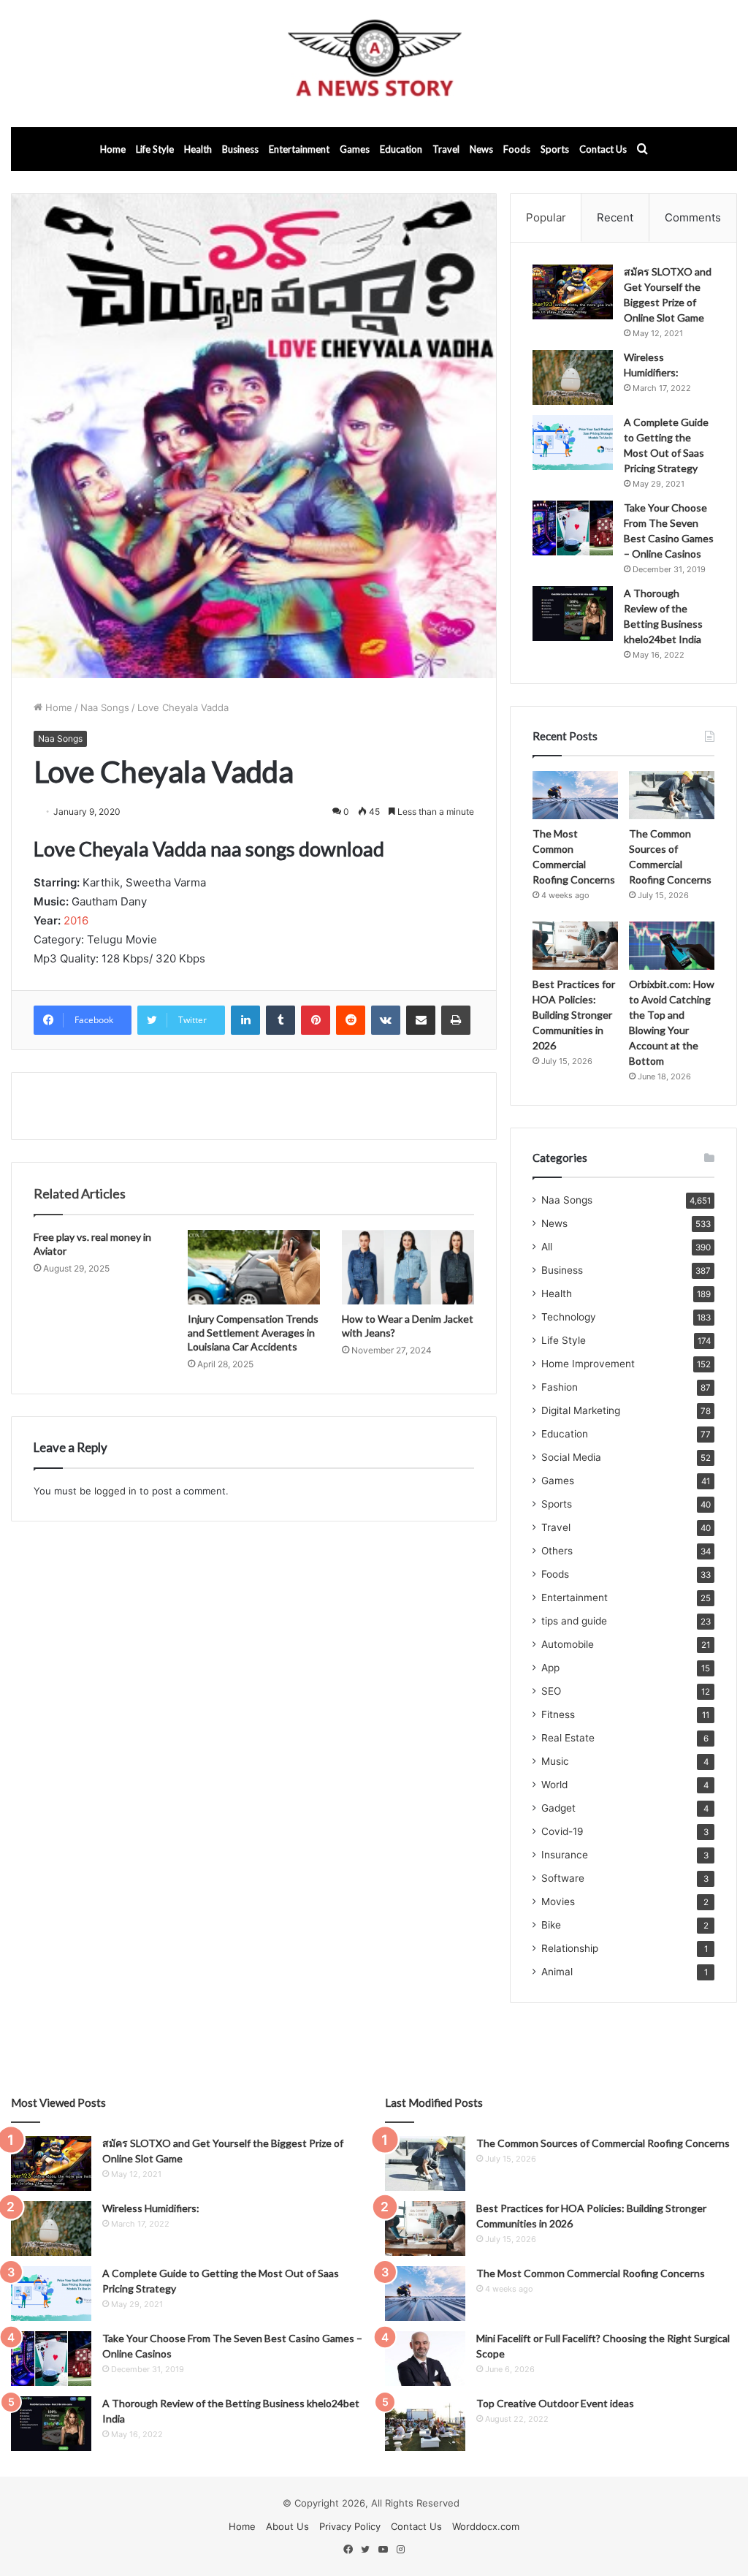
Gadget (558, 1808)
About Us (287, 2526)
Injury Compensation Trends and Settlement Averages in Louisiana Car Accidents (253, 1333)
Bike (551, 1925)
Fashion (560, 1387)
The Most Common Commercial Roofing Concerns (591, 2273)
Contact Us (603, 149)
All (547, 1247)
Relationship (570, 1948)
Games (355, 149)
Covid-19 (562, 1831)
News (481, 149)
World (554, 1785)
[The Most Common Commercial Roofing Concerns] (575, 795)
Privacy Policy (350, 2526)
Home (113, 149)
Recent (615, 217)
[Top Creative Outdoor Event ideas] (425, 2424)
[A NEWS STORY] (374, 64)
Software (563, 1878)
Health (198, 149)
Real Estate (568, 1738)
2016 (76, 920)
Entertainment (299, 149)
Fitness (558, 1714)
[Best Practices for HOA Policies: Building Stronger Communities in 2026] (575, 946)
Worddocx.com (486, 2526)
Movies (558, 1901)
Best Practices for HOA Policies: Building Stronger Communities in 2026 (574, 1015)
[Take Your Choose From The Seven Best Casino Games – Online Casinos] (573, 528)
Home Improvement (588, 1364)
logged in (115, 1491)
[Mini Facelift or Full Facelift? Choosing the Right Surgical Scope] (425, 2359)
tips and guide (574, 1621)
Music (555, 1761)
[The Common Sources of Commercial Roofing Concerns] (672, 795)
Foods (517, 149)
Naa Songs (105, 707)
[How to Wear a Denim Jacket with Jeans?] (408, 1267)
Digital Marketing (581, 1410)
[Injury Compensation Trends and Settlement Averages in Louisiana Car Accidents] (254, 1267)
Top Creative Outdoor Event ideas (555, 2403)
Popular (546, 217)
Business (240, 149)
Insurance (565, 1855)
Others (557, 1551)
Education (401, 149)
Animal (557, 1972)
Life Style (155, 149)
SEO (551, 1691)
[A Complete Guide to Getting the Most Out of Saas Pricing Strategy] (573, 442)
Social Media (571, 1457)
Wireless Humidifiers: (151, 2208)
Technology (569, 1317)
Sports (555, 149)
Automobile (568, 1644)
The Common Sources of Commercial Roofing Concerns (603, 2143)
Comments (693, 217)
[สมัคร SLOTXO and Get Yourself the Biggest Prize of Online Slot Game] (573, 292)
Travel (446, 149)
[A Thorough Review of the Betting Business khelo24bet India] (573, 613)
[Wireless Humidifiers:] (573, 377)
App (550, 1668)
